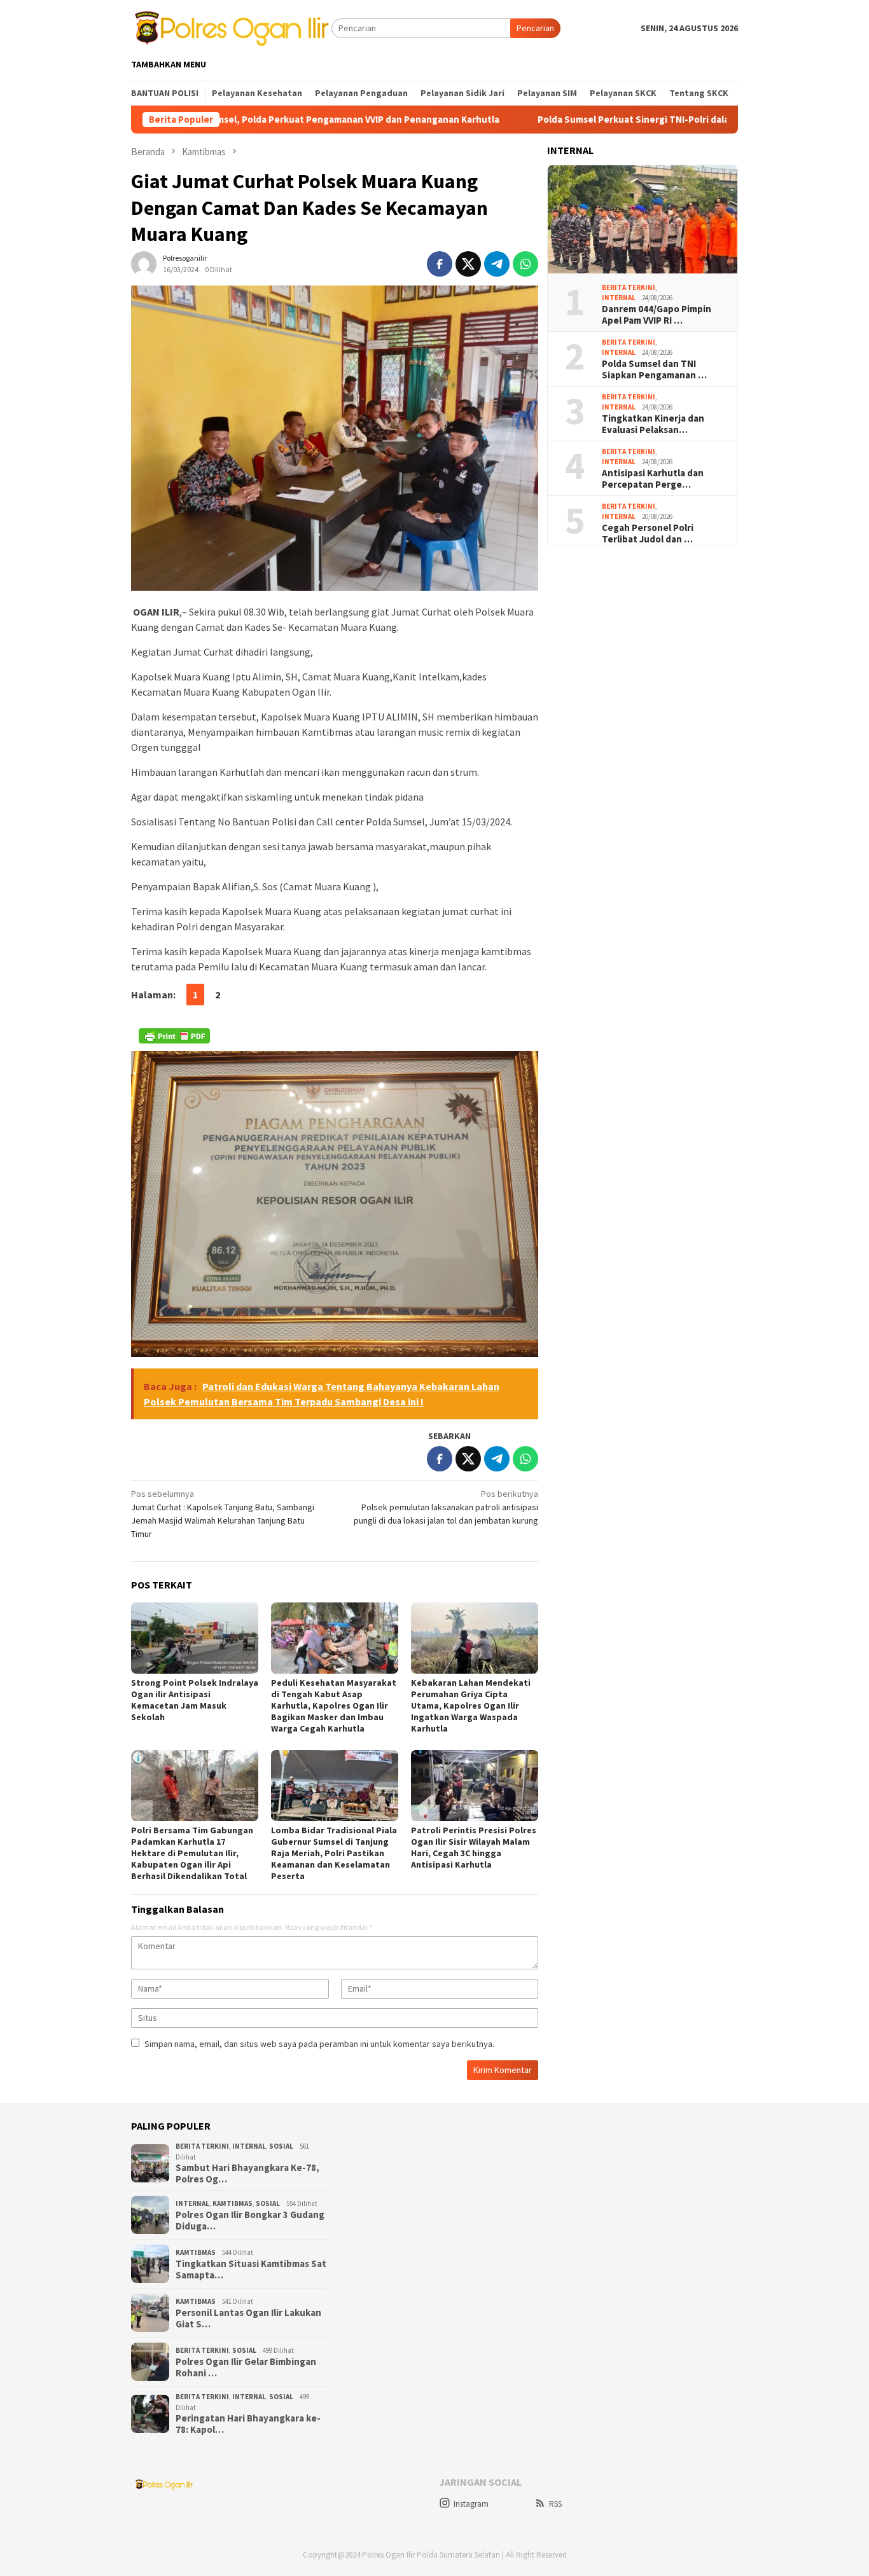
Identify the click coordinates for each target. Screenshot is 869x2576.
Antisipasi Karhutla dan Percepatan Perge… (653, 479)
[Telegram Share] (497, 264)
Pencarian (535, 28)
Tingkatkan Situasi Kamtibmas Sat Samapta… (251, 2269)
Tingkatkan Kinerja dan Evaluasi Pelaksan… (653, 424)
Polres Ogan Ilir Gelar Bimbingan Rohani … (246, 2367)
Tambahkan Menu (169, 64)
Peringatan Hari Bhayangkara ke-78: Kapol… (248, 2424)
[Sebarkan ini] (440, 264)
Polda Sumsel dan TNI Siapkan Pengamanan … (654, 369)
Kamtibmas (233, 2203)
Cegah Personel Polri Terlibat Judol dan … (648, 534)
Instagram (471, 2504)
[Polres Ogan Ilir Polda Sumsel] (231, 27)
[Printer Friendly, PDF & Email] (174, 1036)
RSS (555, 2504)
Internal (619, 298)
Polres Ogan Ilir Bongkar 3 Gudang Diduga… (250, 2221)
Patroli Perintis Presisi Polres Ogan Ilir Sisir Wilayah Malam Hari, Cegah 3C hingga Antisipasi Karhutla (474, 1847)
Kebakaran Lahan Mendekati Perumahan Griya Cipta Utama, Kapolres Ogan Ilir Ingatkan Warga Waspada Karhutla (471, 1705)
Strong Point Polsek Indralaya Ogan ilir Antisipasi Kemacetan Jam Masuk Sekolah (195, 1700)
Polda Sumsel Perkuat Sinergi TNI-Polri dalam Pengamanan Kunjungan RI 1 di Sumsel (628, 120)
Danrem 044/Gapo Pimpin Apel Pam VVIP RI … (657, 315)
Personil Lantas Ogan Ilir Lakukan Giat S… (248, 2318)
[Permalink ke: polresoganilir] (144, 263)
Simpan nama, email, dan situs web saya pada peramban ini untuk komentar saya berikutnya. (319, 2044)
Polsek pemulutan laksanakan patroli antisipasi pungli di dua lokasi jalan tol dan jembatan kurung (446, 1507)
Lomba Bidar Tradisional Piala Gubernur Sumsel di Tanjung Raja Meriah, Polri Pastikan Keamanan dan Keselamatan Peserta (334, 1853)
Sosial (281, 2146)
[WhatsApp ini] (525, 264)
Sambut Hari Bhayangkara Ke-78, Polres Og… (247, 2173)
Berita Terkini (629, 287)
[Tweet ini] (468, 264)
